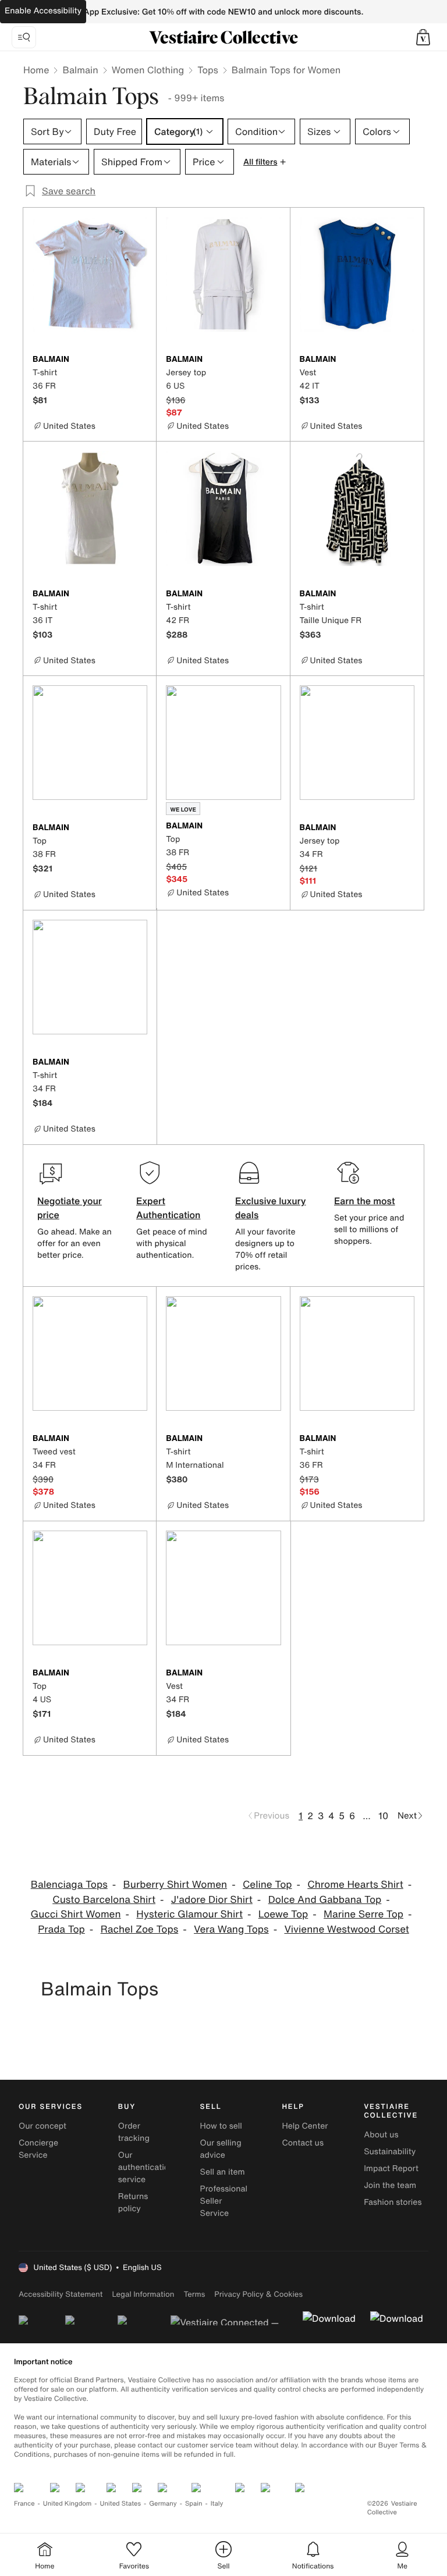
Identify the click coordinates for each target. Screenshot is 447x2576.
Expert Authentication (168, 1208)
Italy (217, 2504)
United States (121, 2504)
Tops (208, 70)
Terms (194, 2294)
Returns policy (133, 2203)
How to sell (221, 2126)
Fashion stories (393, 2202)
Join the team (390, 2185)
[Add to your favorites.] (140, 360)
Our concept (42, 2126)
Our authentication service (146, 2167)
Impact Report (391, 2168)
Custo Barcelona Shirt (104, 1900)
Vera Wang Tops (231, 1929)
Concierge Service (38, 2149)
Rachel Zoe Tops (140, 1929)
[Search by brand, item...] (24, 37)
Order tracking (134, 2132)
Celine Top (267, 1885)
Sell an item (223, 2172)
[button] (423, 37)
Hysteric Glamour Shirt (189, 1914)
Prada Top (61, 1929)
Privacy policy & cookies (258, 2294)
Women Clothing (148, 70)
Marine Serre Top (363, 1914)
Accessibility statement (61, 2294)
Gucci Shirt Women (75, 1914)
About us (381, 2135)
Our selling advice (221, 2149)
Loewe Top (283, 1914)
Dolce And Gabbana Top (325, 1900)
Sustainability (390, 2152)
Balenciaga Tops (69, 1885)
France (24, 2504)
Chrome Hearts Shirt (355, 1885)
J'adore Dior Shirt (212, 1900)
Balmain (80, 70)
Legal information (143, 2294)
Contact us (303, 2143)
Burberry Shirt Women (175, 1885)
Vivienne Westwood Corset (346, 1929)
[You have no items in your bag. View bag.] (423, 37)
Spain (194, 2504)
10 (383, 1816)
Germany (163, 2504)
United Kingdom (68, 2504)
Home (36, 70)
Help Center (305, 2126)
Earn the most (365, 1201)
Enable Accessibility (43, 11)
